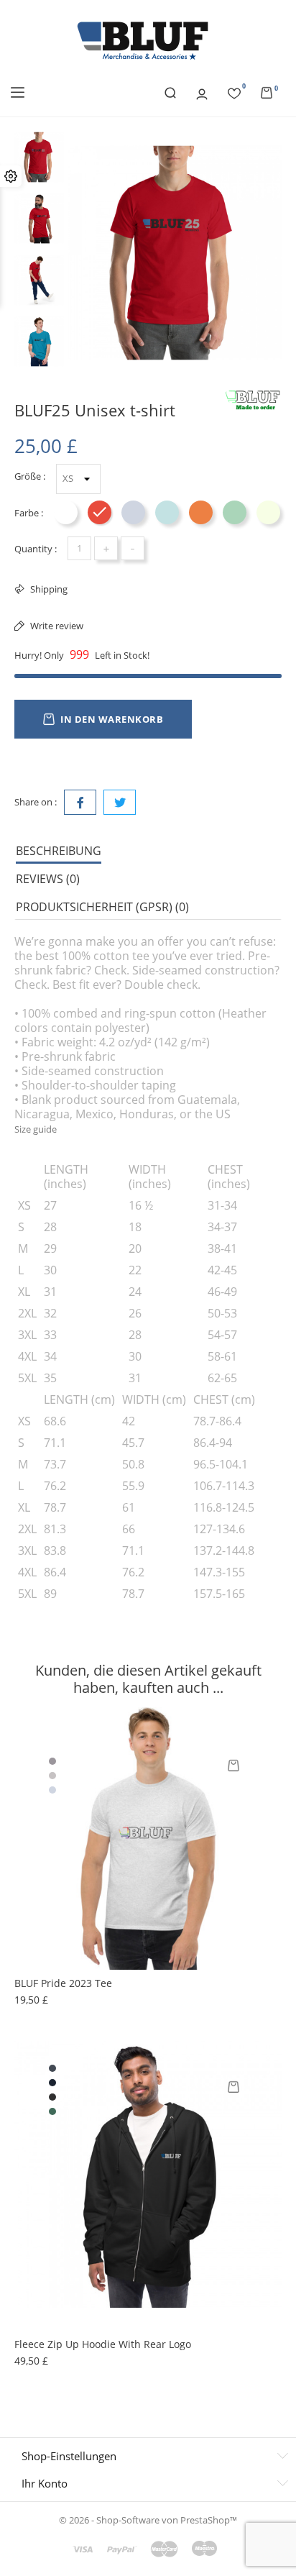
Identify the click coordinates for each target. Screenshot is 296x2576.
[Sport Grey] (52, 1761)
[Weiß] (52, 1747)
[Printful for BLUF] (253, 401)
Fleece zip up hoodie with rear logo (103, 2344)
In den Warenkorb (112, 719)
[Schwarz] (52, 2068)
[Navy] (52, 2083)
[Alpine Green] (52, 2111)
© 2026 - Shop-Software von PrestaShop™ (148, 2520)
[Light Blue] (52, 1790)
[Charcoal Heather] (52, 2097)
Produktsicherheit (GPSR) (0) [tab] (102, 907)
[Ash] (52, 1776)
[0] (234, 91)
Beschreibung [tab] (59, 851)
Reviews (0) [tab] (48, 879)
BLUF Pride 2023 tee (63, 1983)
